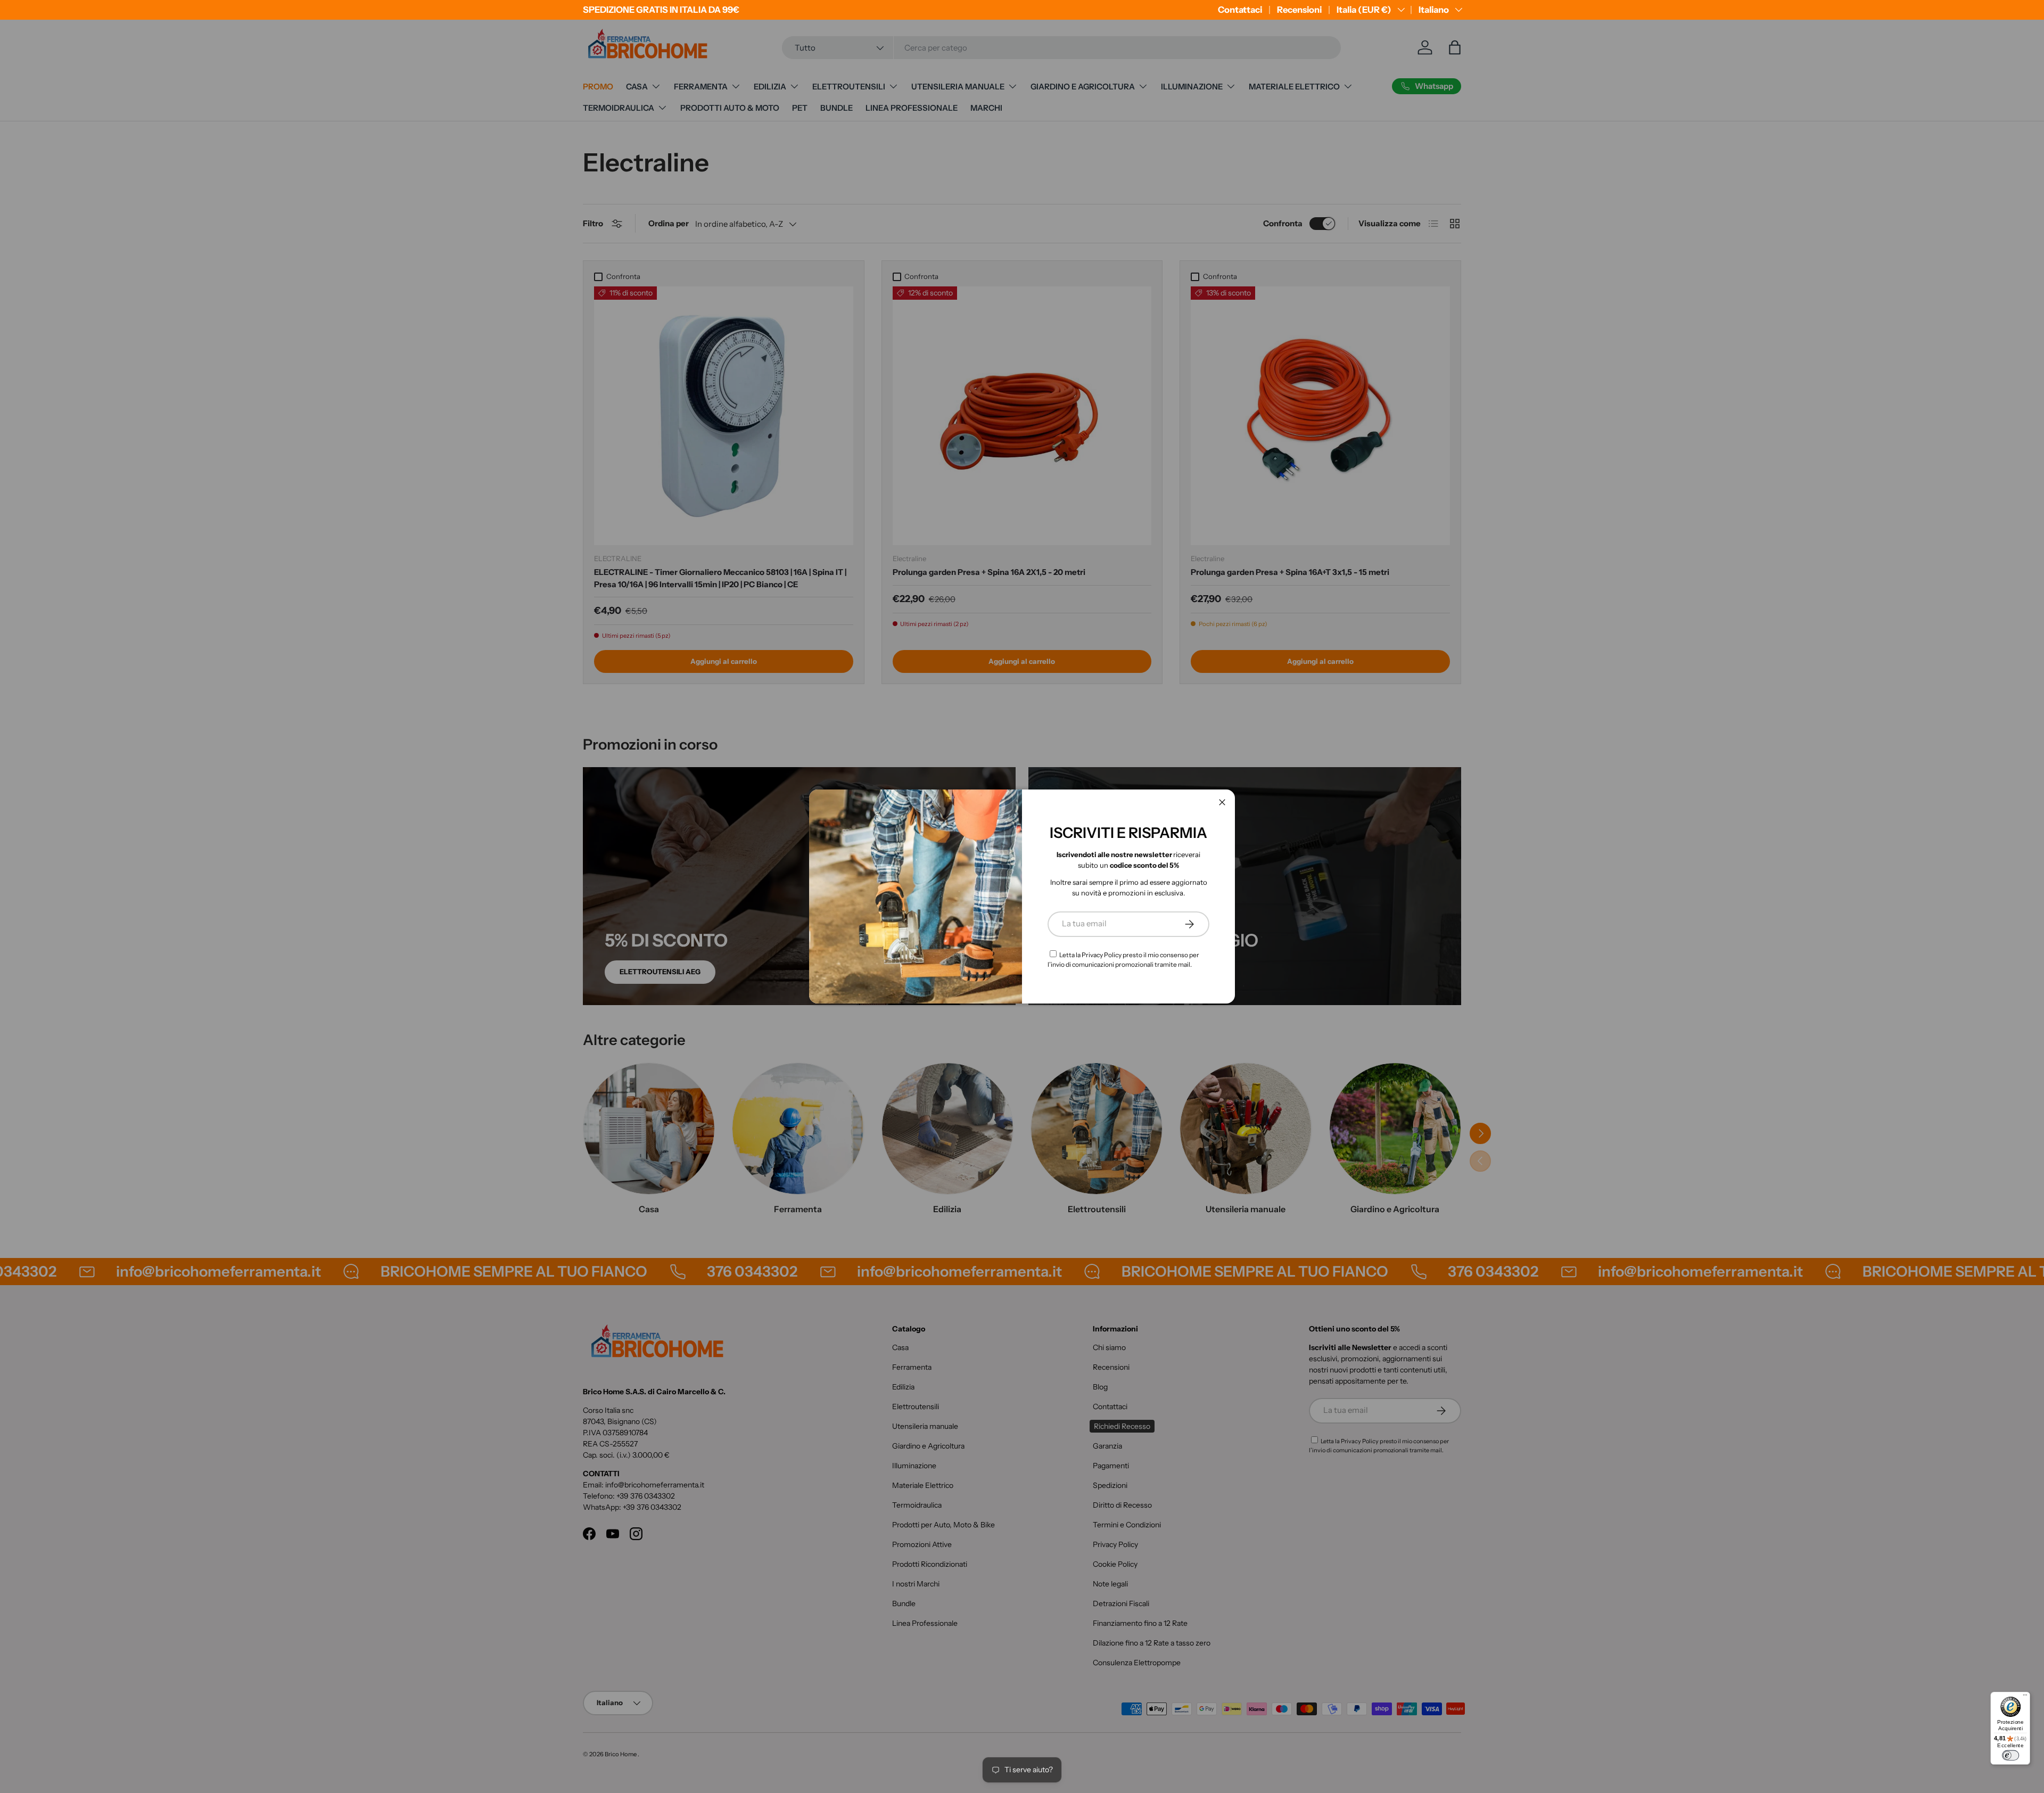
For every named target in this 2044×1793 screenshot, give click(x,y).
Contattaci (1240, 10)
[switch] (2010, 1755)
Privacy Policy (1102, 955)
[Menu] (2025, 1697)
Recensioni (1299, 10)
